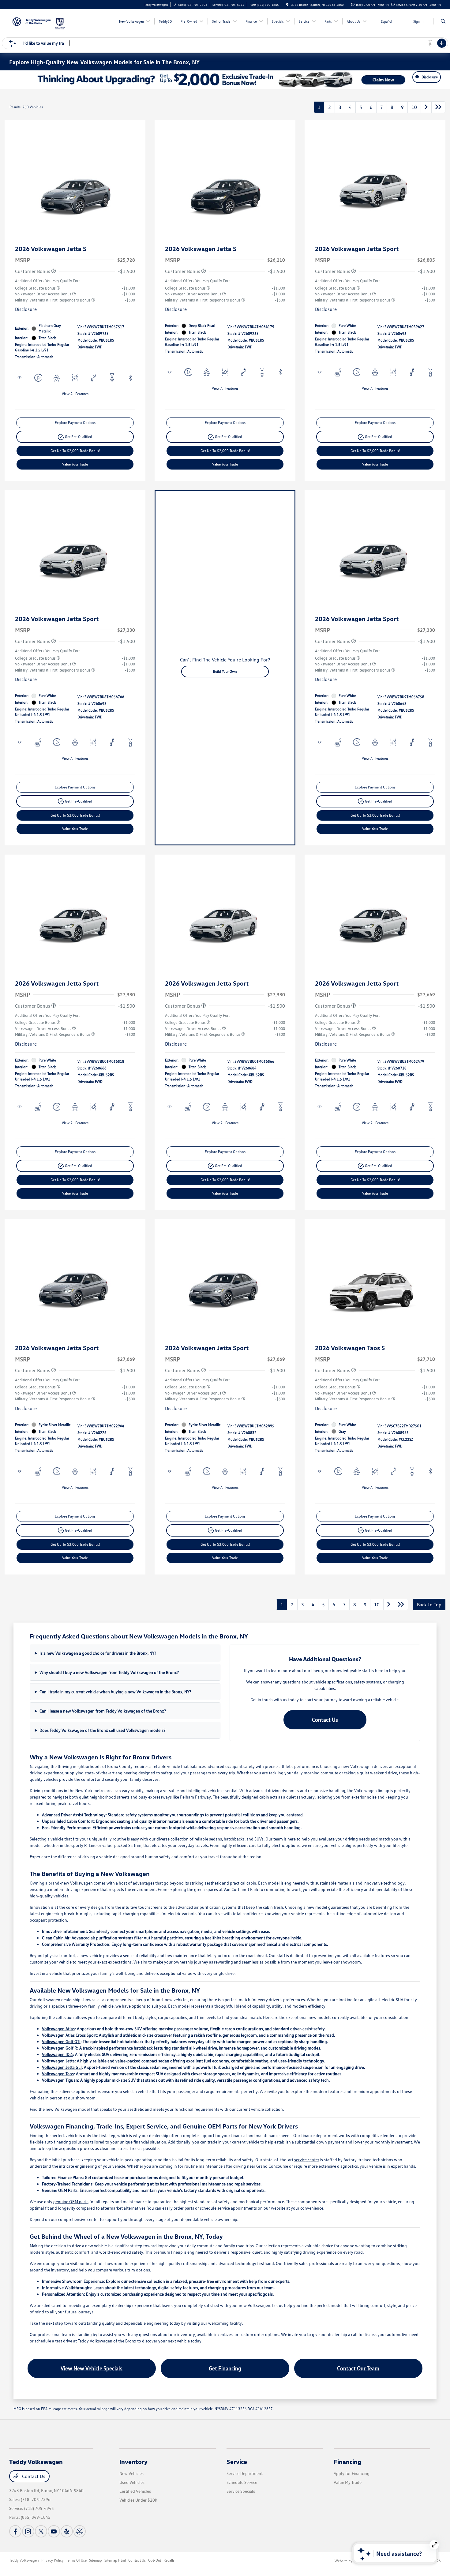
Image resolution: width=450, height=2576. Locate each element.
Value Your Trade (75, 464)
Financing (347, 2462)
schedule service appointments (228, 2208)
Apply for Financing (352, 2473)
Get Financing (225, 2368)
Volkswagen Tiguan (60, 2080)
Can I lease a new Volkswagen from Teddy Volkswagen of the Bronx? (103, 1711)
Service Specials (241, 2491)
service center (307, 2160)
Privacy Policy (52, 2560)
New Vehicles (131, 2473)
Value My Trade (348, 2482)
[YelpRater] (67, 2531)
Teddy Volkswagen (24, 2560)
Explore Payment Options (75, 423)
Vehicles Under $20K (138, 2500)
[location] (287, 5)
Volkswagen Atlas (58, 2029)
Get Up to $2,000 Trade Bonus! (75, 451)
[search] (443, 21)
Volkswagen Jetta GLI (62, 2067)
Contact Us (325, 1720)
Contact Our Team (358, 2368)
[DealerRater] (80, 2531)
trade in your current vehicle (233, 2142)
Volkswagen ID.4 (57, 2054)
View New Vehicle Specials (92, 2368)
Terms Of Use (76, 2560)
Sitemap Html (115, 2560)
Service (237, 2462)
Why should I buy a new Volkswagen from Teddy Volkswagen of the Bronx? (109, 1672)
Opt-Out (155, 2560)
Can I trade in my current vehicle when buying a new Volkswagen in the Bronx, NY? (115, 1692)
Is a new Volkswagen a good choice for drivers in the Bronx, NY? (98, 1653)
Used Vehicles (132, 2482)
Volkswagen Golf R (60, 2048)
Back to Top (429, 1604)
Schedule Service (242, 2482)
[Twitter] (41, 2531)
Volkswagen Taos (58, 2074)
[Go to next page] (426, 107)
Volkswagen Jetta (58, 2061)
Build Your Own (225, 671)
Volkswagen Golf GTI (61, 2041)
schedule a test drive (53, 2341)
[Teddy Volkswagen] (32, 21)
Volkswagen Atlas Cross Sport (69, 2035)
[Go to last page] (438, 107)
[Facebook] (15, 2531)
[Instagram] (28, 2531)
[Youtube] (54, 2531)
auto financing (58, 2142)
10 (414, 107)
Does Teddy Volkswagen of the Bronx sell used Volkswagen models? (102, 1730)
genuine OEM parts (71, 2202)
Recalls (169, 2560)
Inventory (133, 2462)
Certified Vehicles (135, 2491)
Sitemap (96, 2560)
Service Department (245, 2473)
